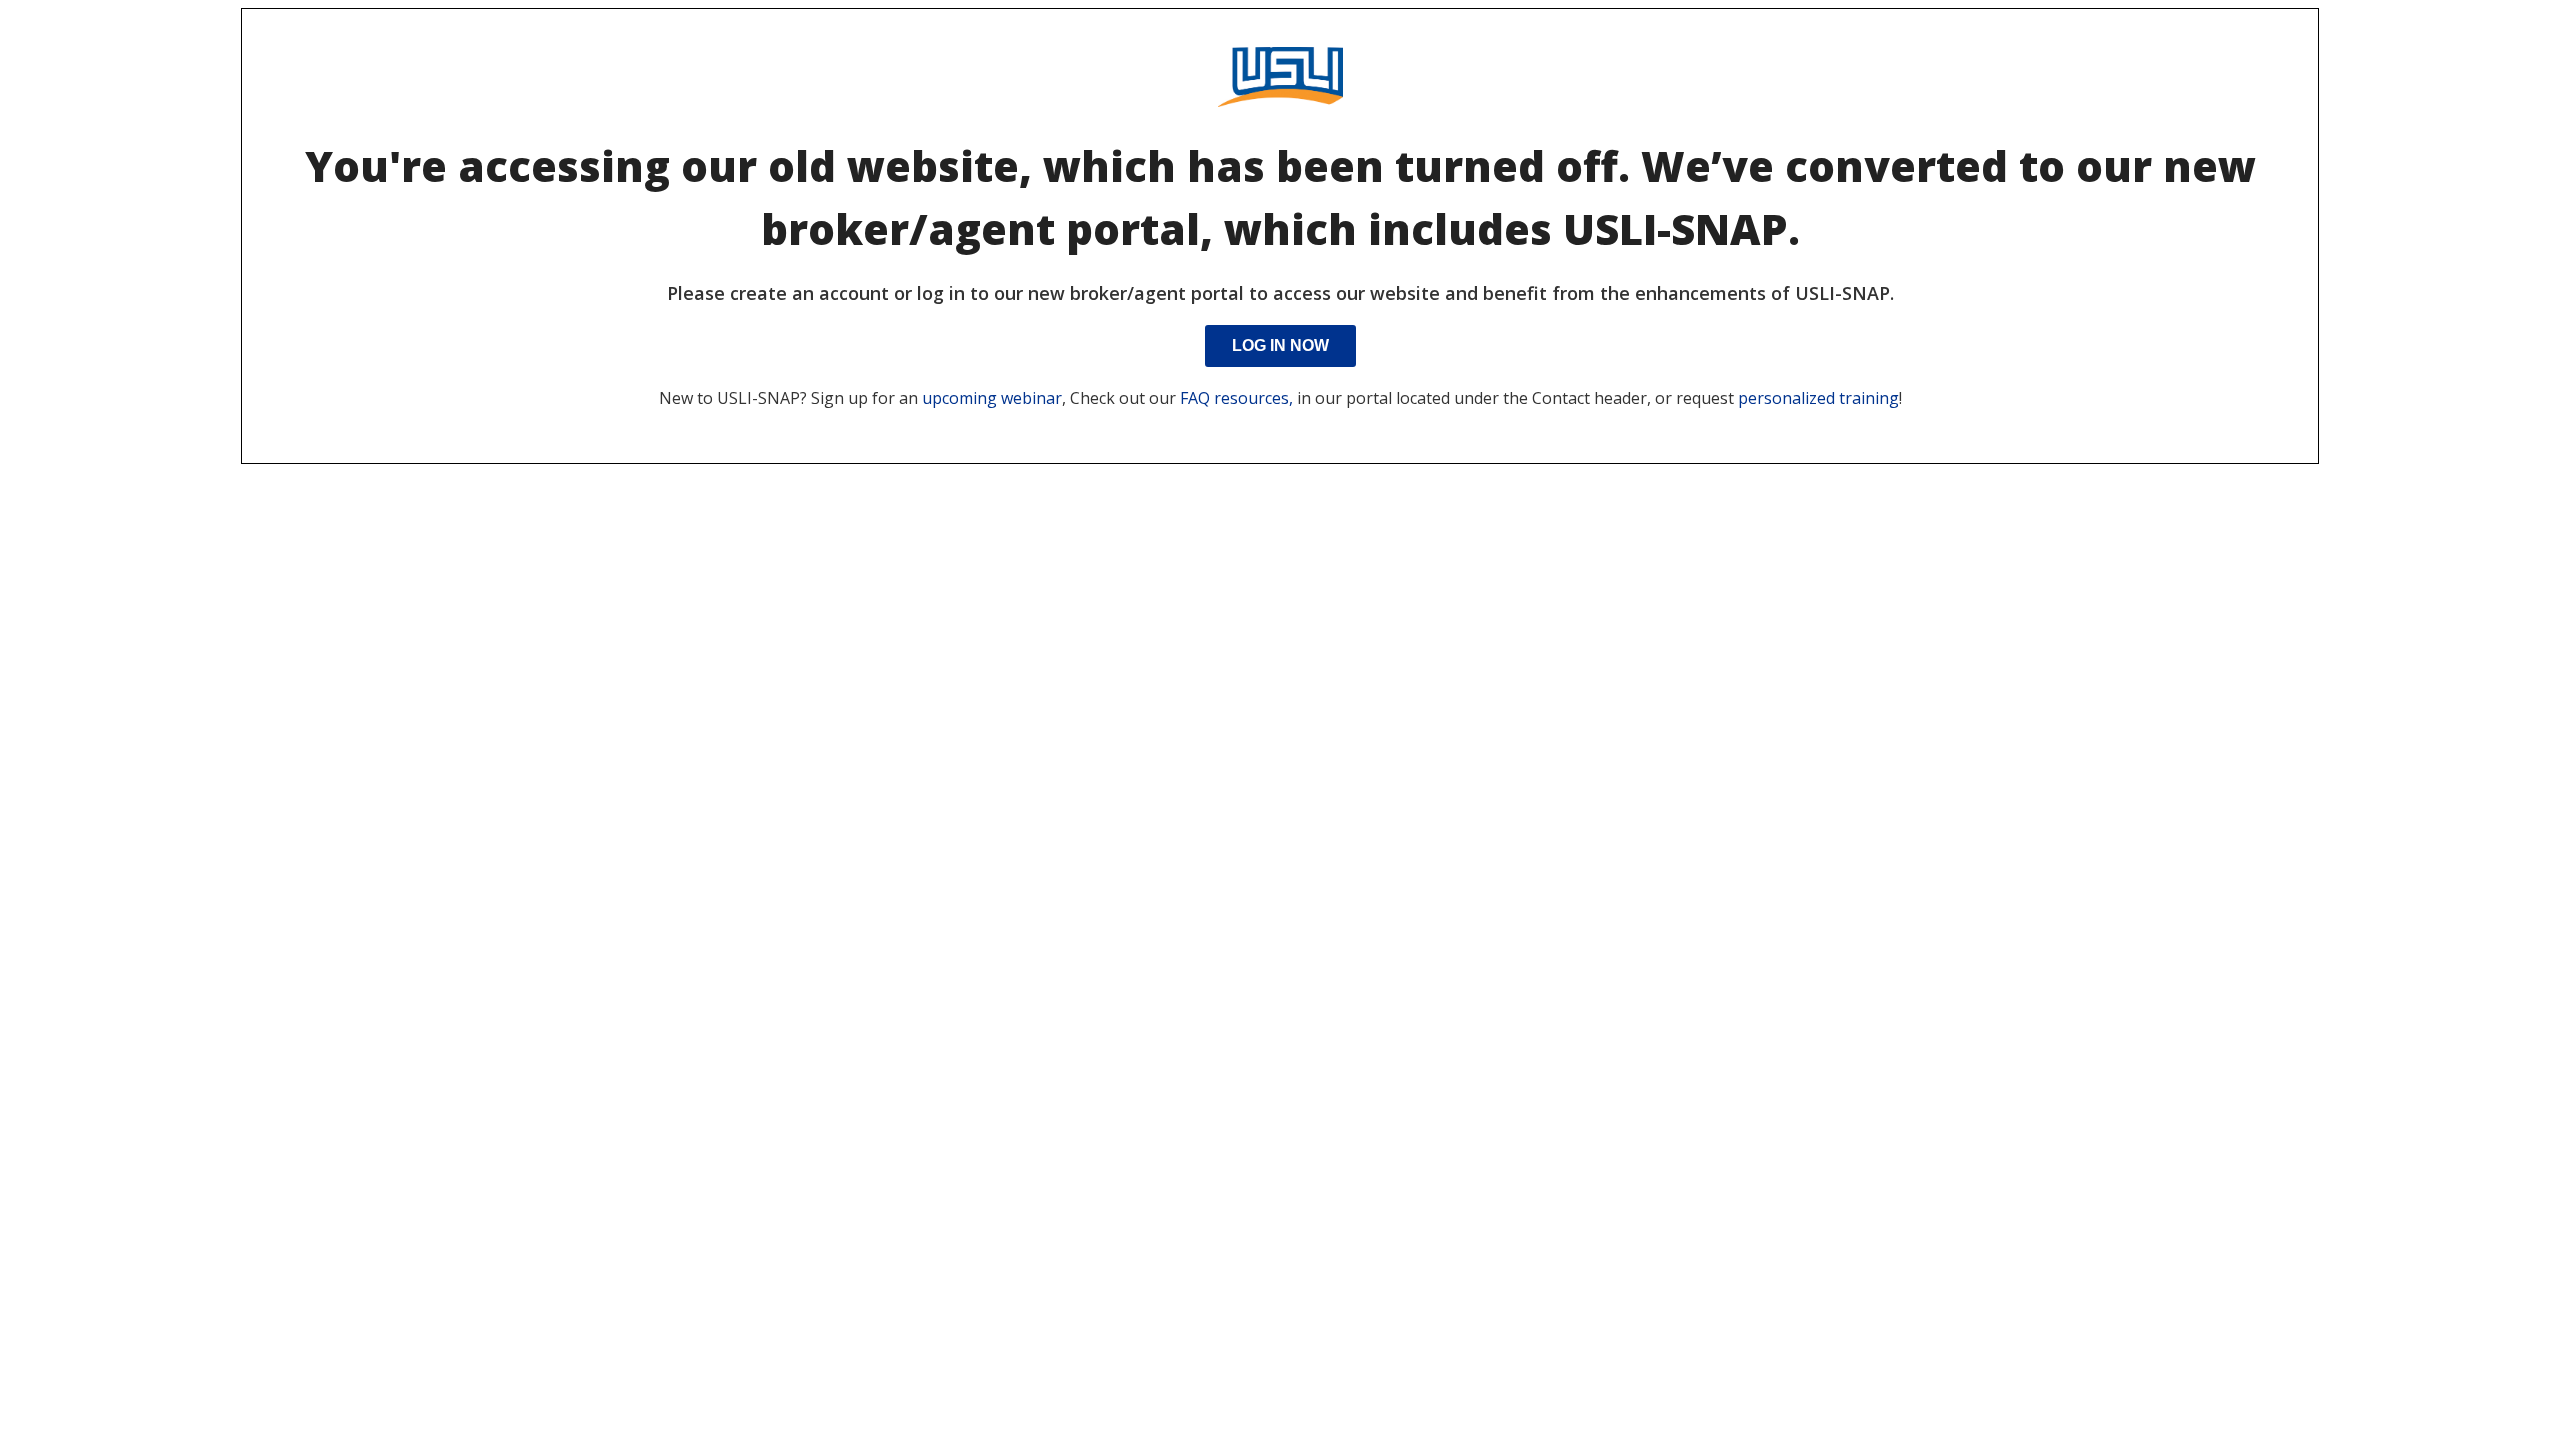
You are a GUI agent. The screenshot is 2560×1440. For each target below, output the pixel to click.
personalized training (1818, 398)
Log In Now (1280, 345)
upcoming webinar (992, 398)
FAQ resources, (1236, 398)
